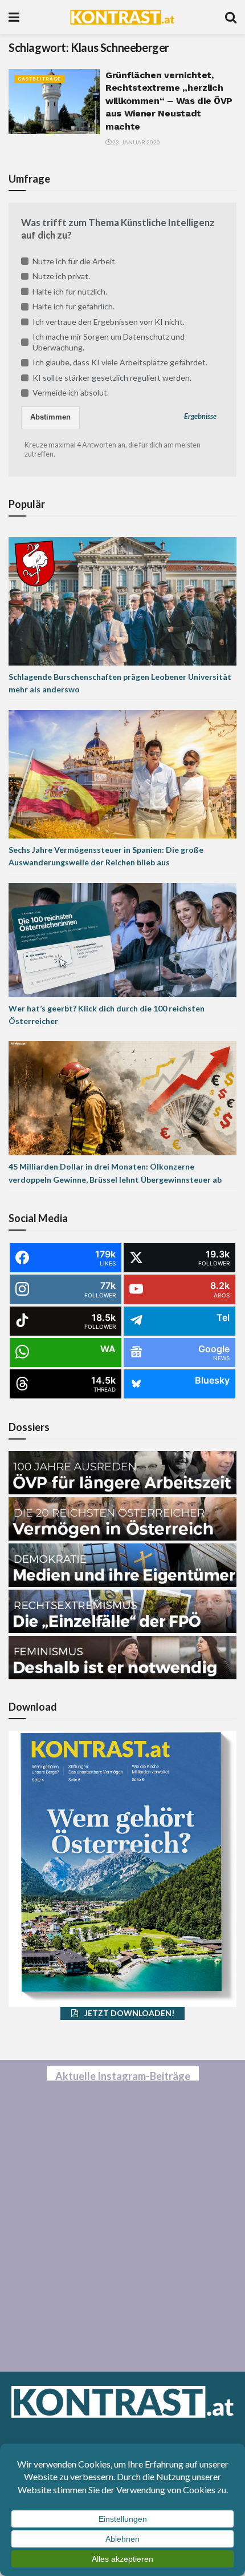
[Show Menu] (14, 17)
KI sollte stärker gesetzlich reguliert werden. (112, 378)
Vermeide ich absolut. (71, 392)
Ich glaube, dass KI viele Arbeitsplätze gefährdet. (120, 362)
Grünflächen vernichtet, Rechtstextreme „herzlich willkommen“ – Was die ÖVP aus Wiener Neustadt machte (169, 101)
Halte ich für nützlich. (70, 291)
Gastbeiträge (39, 79)
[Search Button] (231, 17)
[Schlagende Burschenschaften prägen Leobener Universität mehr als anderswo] (122, 600)
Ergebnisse (200, 416)
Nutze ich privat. (61, 276)
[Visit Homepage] (122, 17)
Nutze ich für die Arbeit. (75, 261)
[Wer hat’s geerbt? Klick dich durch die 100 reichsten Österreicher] (122, 939)
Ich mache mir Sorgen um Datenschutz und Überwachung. (109, 342)
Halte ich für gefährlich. (73, 306)
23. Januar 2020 (136, 142)
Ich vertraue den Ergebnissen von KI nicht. (109, 322)
